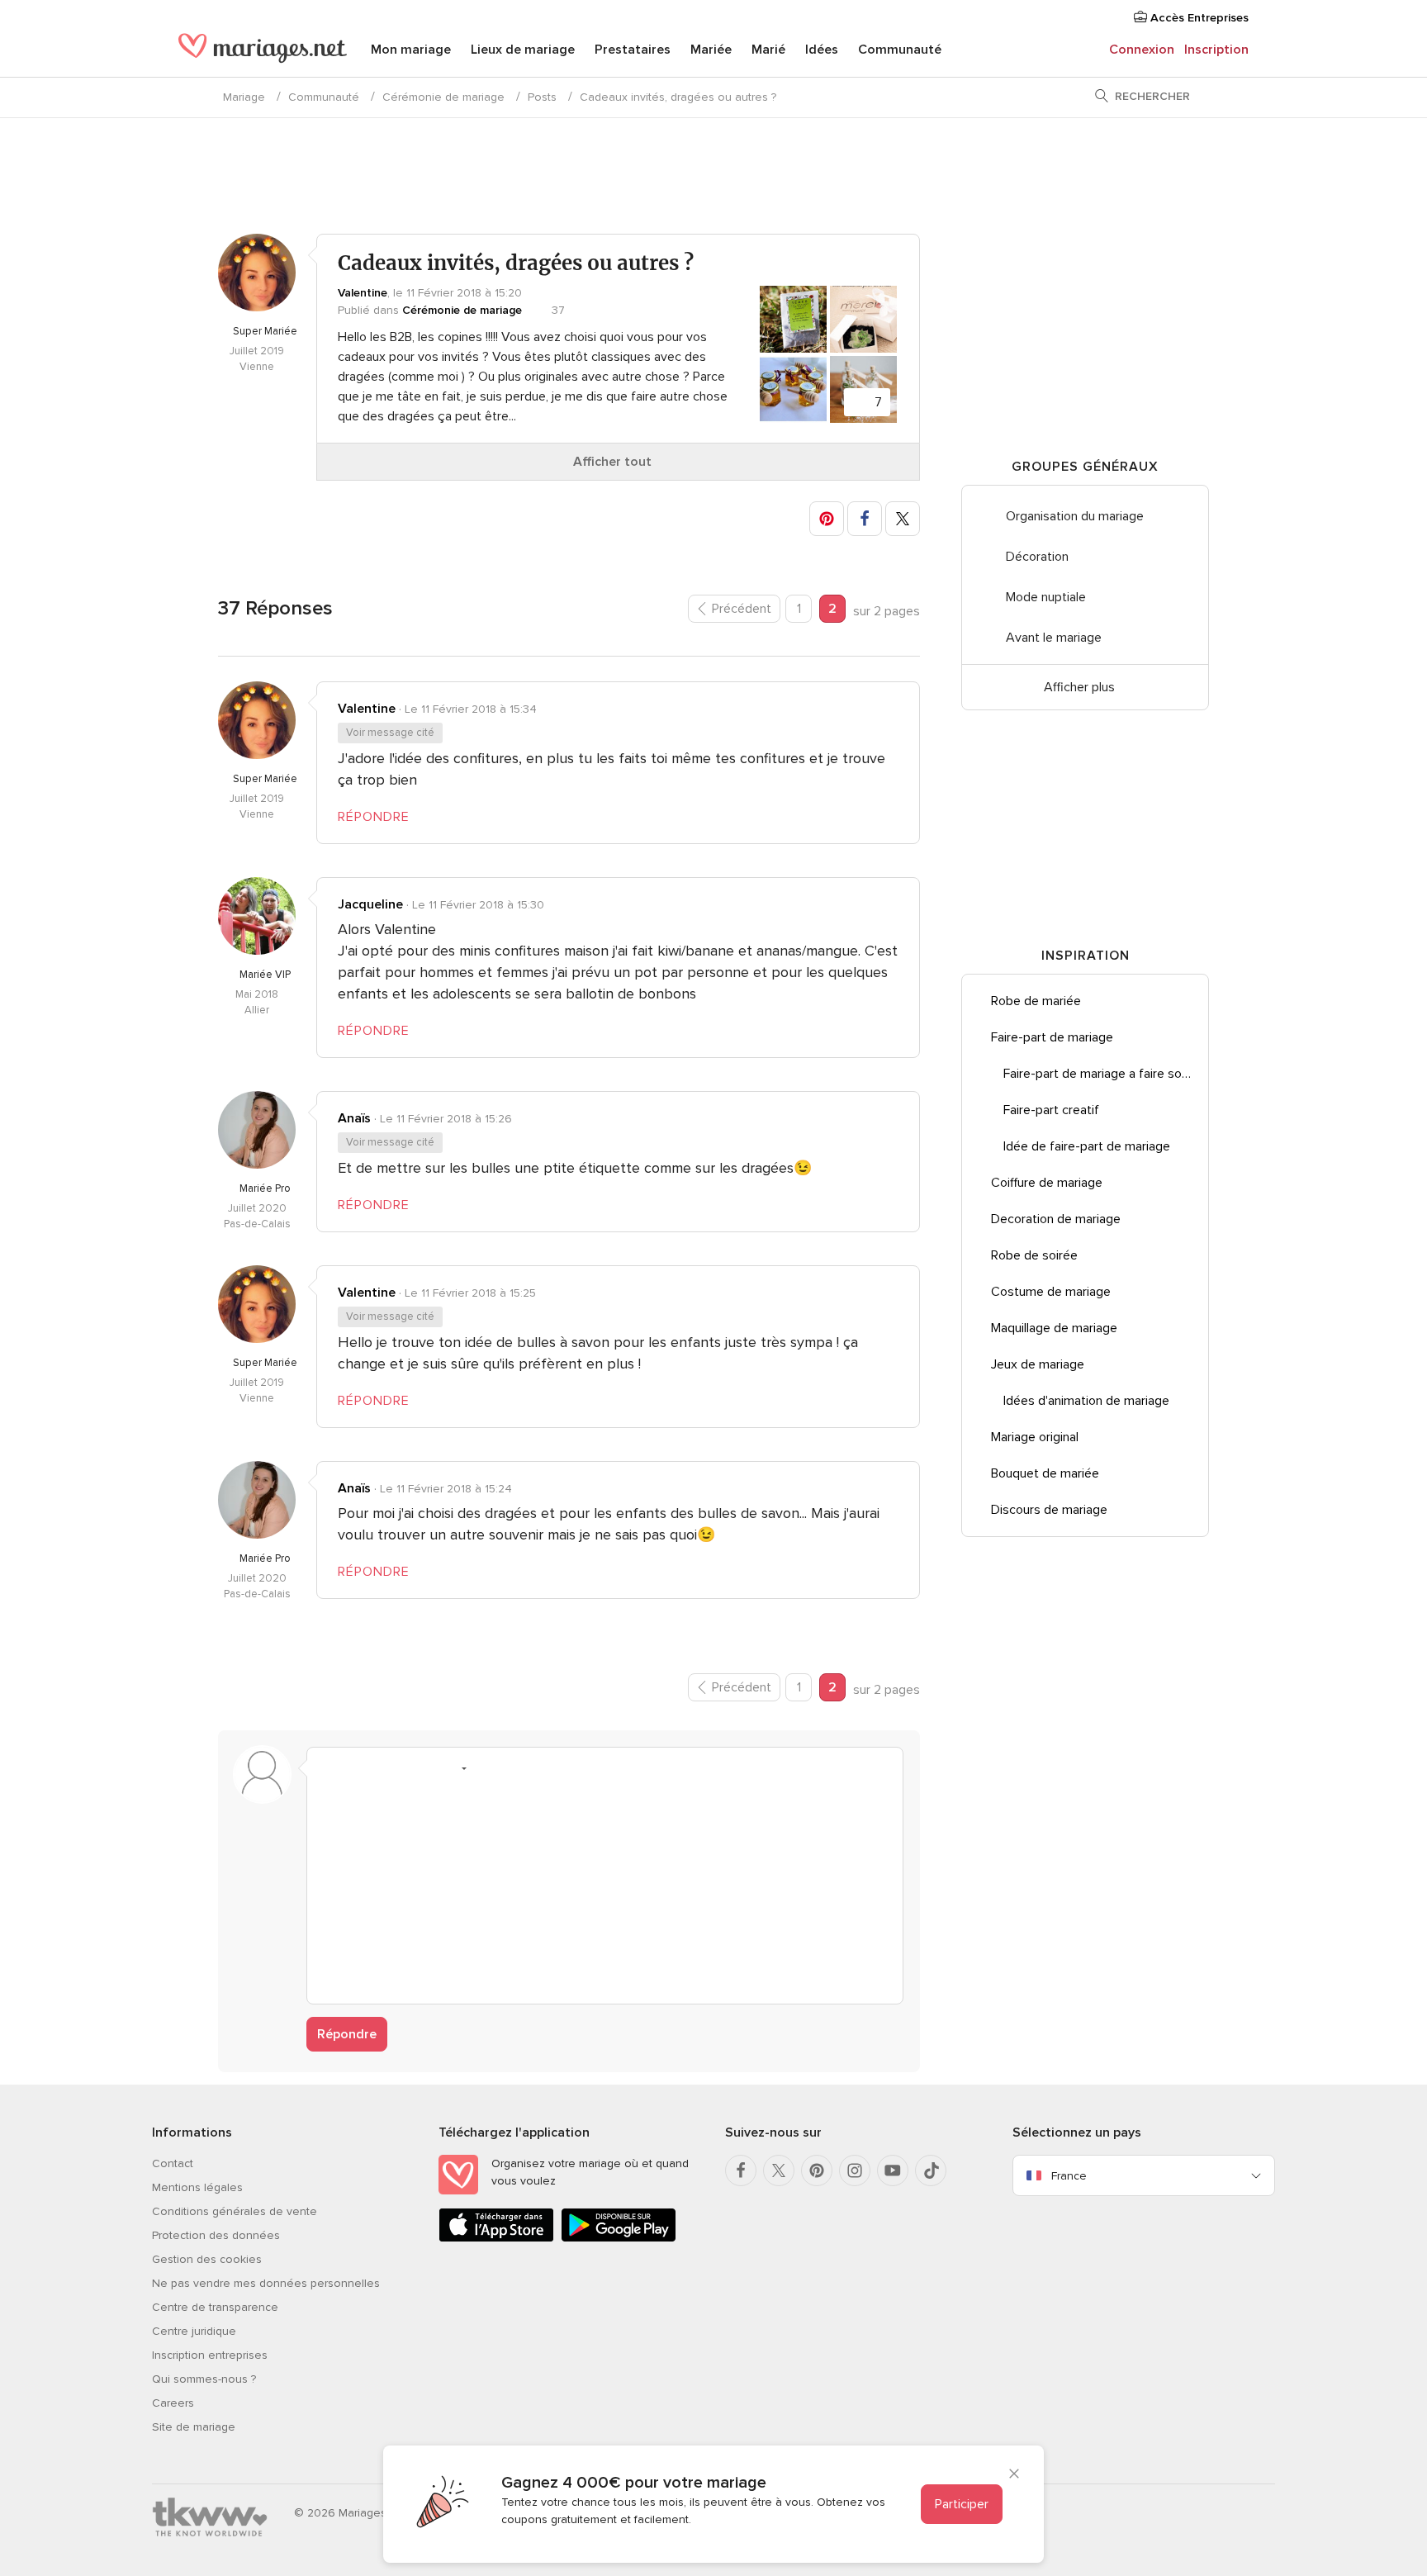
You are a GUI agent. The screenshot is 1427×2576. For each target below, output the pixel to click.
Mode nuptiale (1046, 597)
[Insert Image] (486, 1768)
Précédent (742, 609)
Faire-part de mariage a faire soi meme (1106, 1074)
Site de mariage (194, 2427)
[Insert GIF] (548, 1768)
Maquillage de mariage (1054, 1328)
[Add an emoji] (454, 1768)
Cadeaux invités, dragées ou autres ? (678, 97)
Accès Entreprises (1198, 18)
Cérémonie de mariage (443, 97)
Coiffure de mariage (1047, 1183)
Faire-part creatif (1051, 1110)
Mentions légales (197, 2187)
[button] (827, 519)
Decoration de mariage (1056, 1219)
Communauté (900, 50)
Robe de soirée (1034, 1255)
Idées (822, 50)
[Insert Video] (517, 1768)
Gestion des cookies (207, 2259)
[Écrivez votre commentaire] (605, 1888)
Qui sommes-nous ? (204, 2379)
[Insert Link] (423, 1768)
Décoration (1037, 557)
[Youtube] (893, 2170)
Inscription (1216, 50)
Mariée (711, 50)
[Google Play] (619, 2239)
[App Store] (496, 2239)
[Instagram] (855, 2170)
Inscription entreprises (210, 2355)
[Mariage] (263, 51)
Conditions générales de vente (235, 2211)
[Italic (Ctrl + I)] (360, 1768)
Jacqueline (370, 904)
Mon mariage (411, 50)
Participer (962, 2504)
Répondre (347, 2034)
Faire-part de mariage (1052, 1037)
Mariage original (1035, 1437)
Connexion (1142, 50)
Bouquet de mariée (1045, 1473)
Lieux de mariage (523, 50)
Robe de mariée (1036, 1001)
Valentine (363, 293)
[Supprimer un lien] (391, 1768)
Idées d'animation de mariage (1086, 1401)
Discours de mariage (1049, 1510)
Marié (768, 50)
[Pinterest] (817, 2170)
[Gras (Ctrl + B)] (329, 1768)
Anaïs (354, 1118)
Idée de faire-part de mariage (1087, 1146)
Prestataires (633, 50)
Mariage (244, 97)
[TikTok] (931, 2170)
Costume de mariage (1051, 1292)
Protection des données (216, 2235)
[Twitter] (779, 2170)
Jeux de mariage (1038, 1364)
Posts (542, 97)
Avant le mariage (1054, 638)
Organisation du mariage (1075, 516)
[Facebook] (741, 2170)
